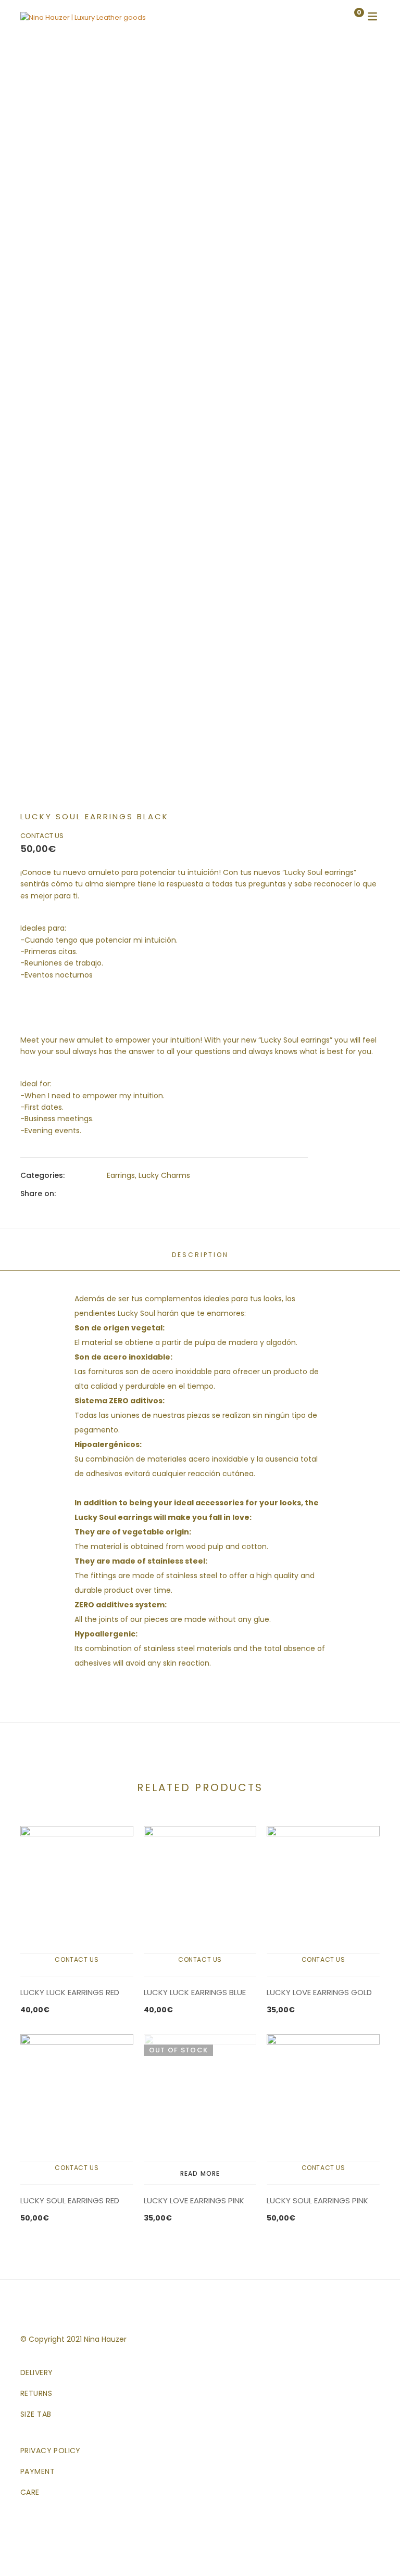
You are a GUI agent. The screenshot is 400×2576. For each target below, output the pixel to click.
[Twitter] (129, 1193)
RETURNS (36, 2393)
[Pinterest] (166, 1193)
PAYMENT (37, 2471)
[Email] (185, 1193)
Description (200, 1255)
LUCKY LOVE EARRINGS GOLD (319, 1992)
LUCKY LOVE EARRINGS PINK (194, 2200)
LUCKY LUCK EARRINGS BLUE (195, 1992)
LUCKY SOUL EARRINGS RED (70, 2200)
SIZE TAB (36, 2414)
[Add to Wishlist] (363, 69)
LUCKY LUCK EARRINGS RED (70, 1992)
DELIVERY (36, 2372)
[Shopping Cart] (348, 17)
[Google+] (147, 1193)
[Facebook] (110, 1193)
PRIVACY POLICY (51, 2451)
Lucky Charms (164, 1175)
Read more (200, 2173)
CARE (30, 2492)
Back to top (376, 2549)
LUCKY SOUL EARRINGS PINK (317, 2200)
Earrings (121, 1175)
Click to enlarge (363, 95)
